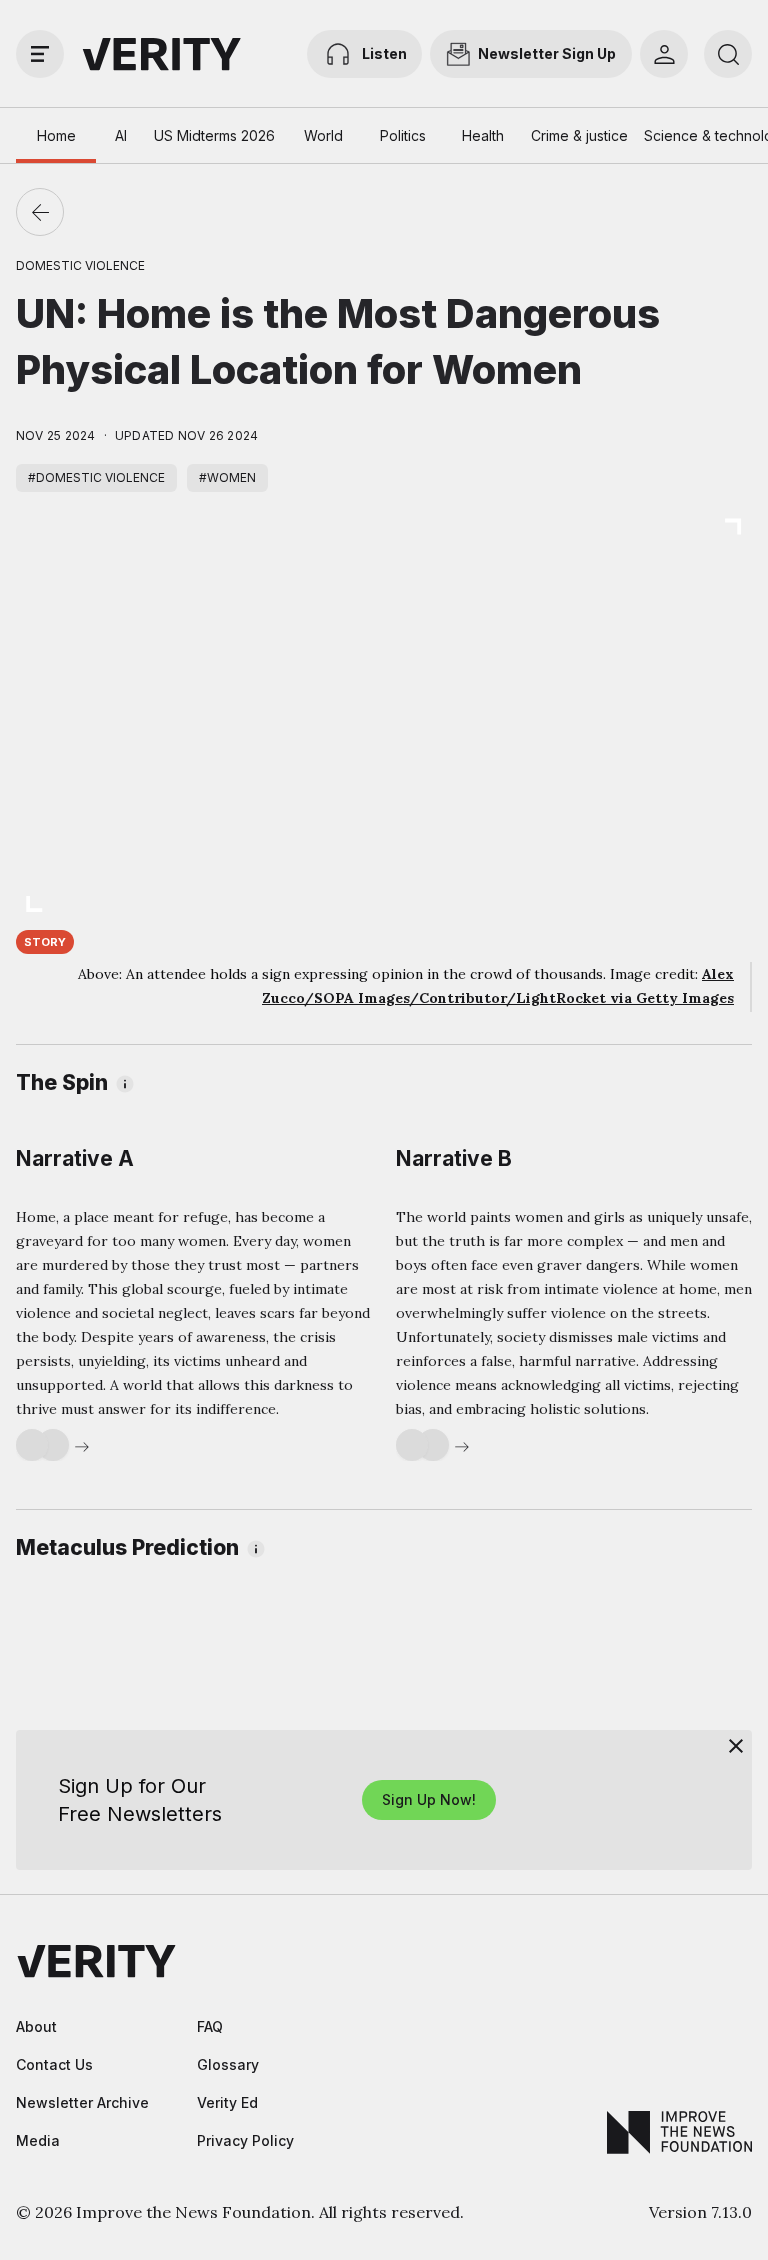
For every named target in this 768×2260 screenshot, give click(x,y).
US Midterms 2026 (214, 135)
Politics (403, 135)
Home (56, 135)
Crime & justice (579, 135)
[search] (728, 54)
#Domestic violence (96, 477)
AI (121, 135)
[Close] (736, 1746)
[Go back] (40, 212)
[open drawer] (40, 54)
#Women (227, 477)
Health (483, 135)
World (323, 135)
